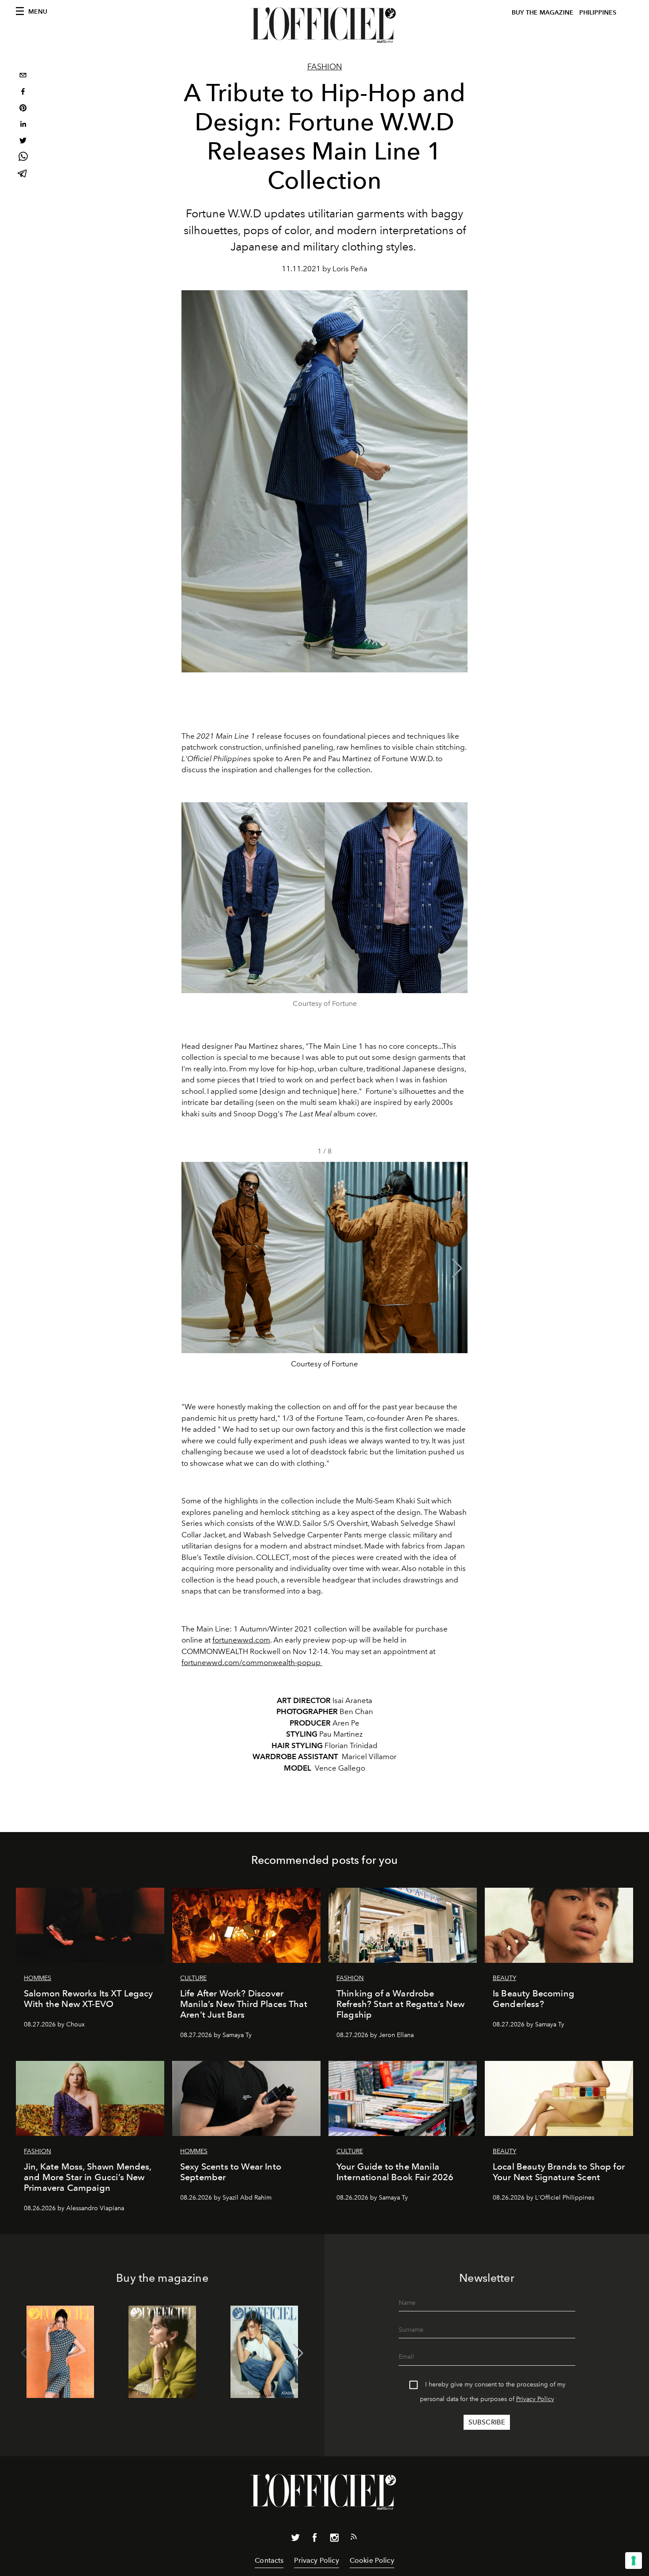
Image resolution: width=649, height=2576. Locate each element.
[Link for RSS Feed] (354, 2538)
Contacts (269, 2560)
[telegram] (23, 174)
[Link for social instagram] (334, 2539)
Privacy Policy (535, 2399)
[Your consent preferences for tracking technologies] (634, 2561)
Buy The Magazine (543, 13)
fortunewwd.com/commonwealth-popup (252, 1662)
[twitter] (23, 142)
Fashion (325, 67)
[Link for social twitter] (295, 2539)
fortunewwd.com (241, 1640)
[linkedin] (23, 125)
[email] (23, 76)
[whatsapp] (23, 158)
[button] (457, 1268)
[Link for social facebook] (315, 2539)
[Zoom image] (324, 898)
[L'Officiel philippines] (324, 25)
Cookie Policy (372, 2560)
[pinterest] (23, 109)
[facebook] (23, 93)
